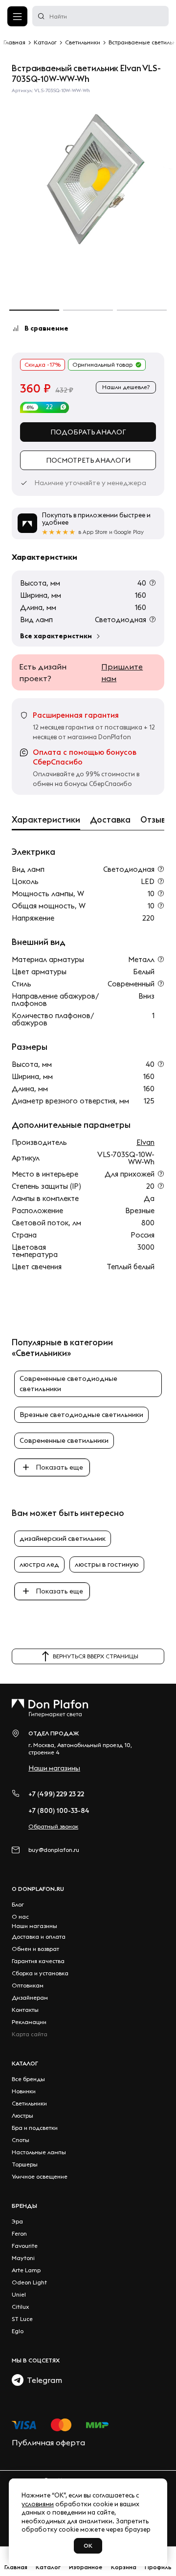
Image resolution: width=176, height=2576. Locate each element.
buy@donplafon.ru (54, 1850)
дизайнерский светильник (63, 1538)
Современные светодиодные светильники (68, 1384)
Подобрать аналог (88, 432)
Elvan (145, 1142)
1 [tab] (34, 310)
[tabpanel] (88, 179)
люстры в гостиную (107, 1564)
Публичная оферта (48, 2442)
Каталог (25, 2063)
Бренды (24, 2206)
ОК (88, 2546)
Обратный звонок (53, 1826)
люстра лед (39, 1564)
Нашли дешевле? (126, 387)
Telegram (43, 2380)
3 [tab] (142, 310)
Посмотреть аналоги (88, 460)
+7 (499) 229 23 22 (56, 1794)
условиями (38, 2504)
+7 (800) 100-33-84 (59, 1810)
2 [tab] (88, 310)
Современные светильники (64, 1440)
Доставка (110, 820)
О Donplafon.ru (38, 1889)
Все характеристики (56, 636)
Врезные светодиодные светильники (81, 1415)
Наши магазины (54, 1768)
